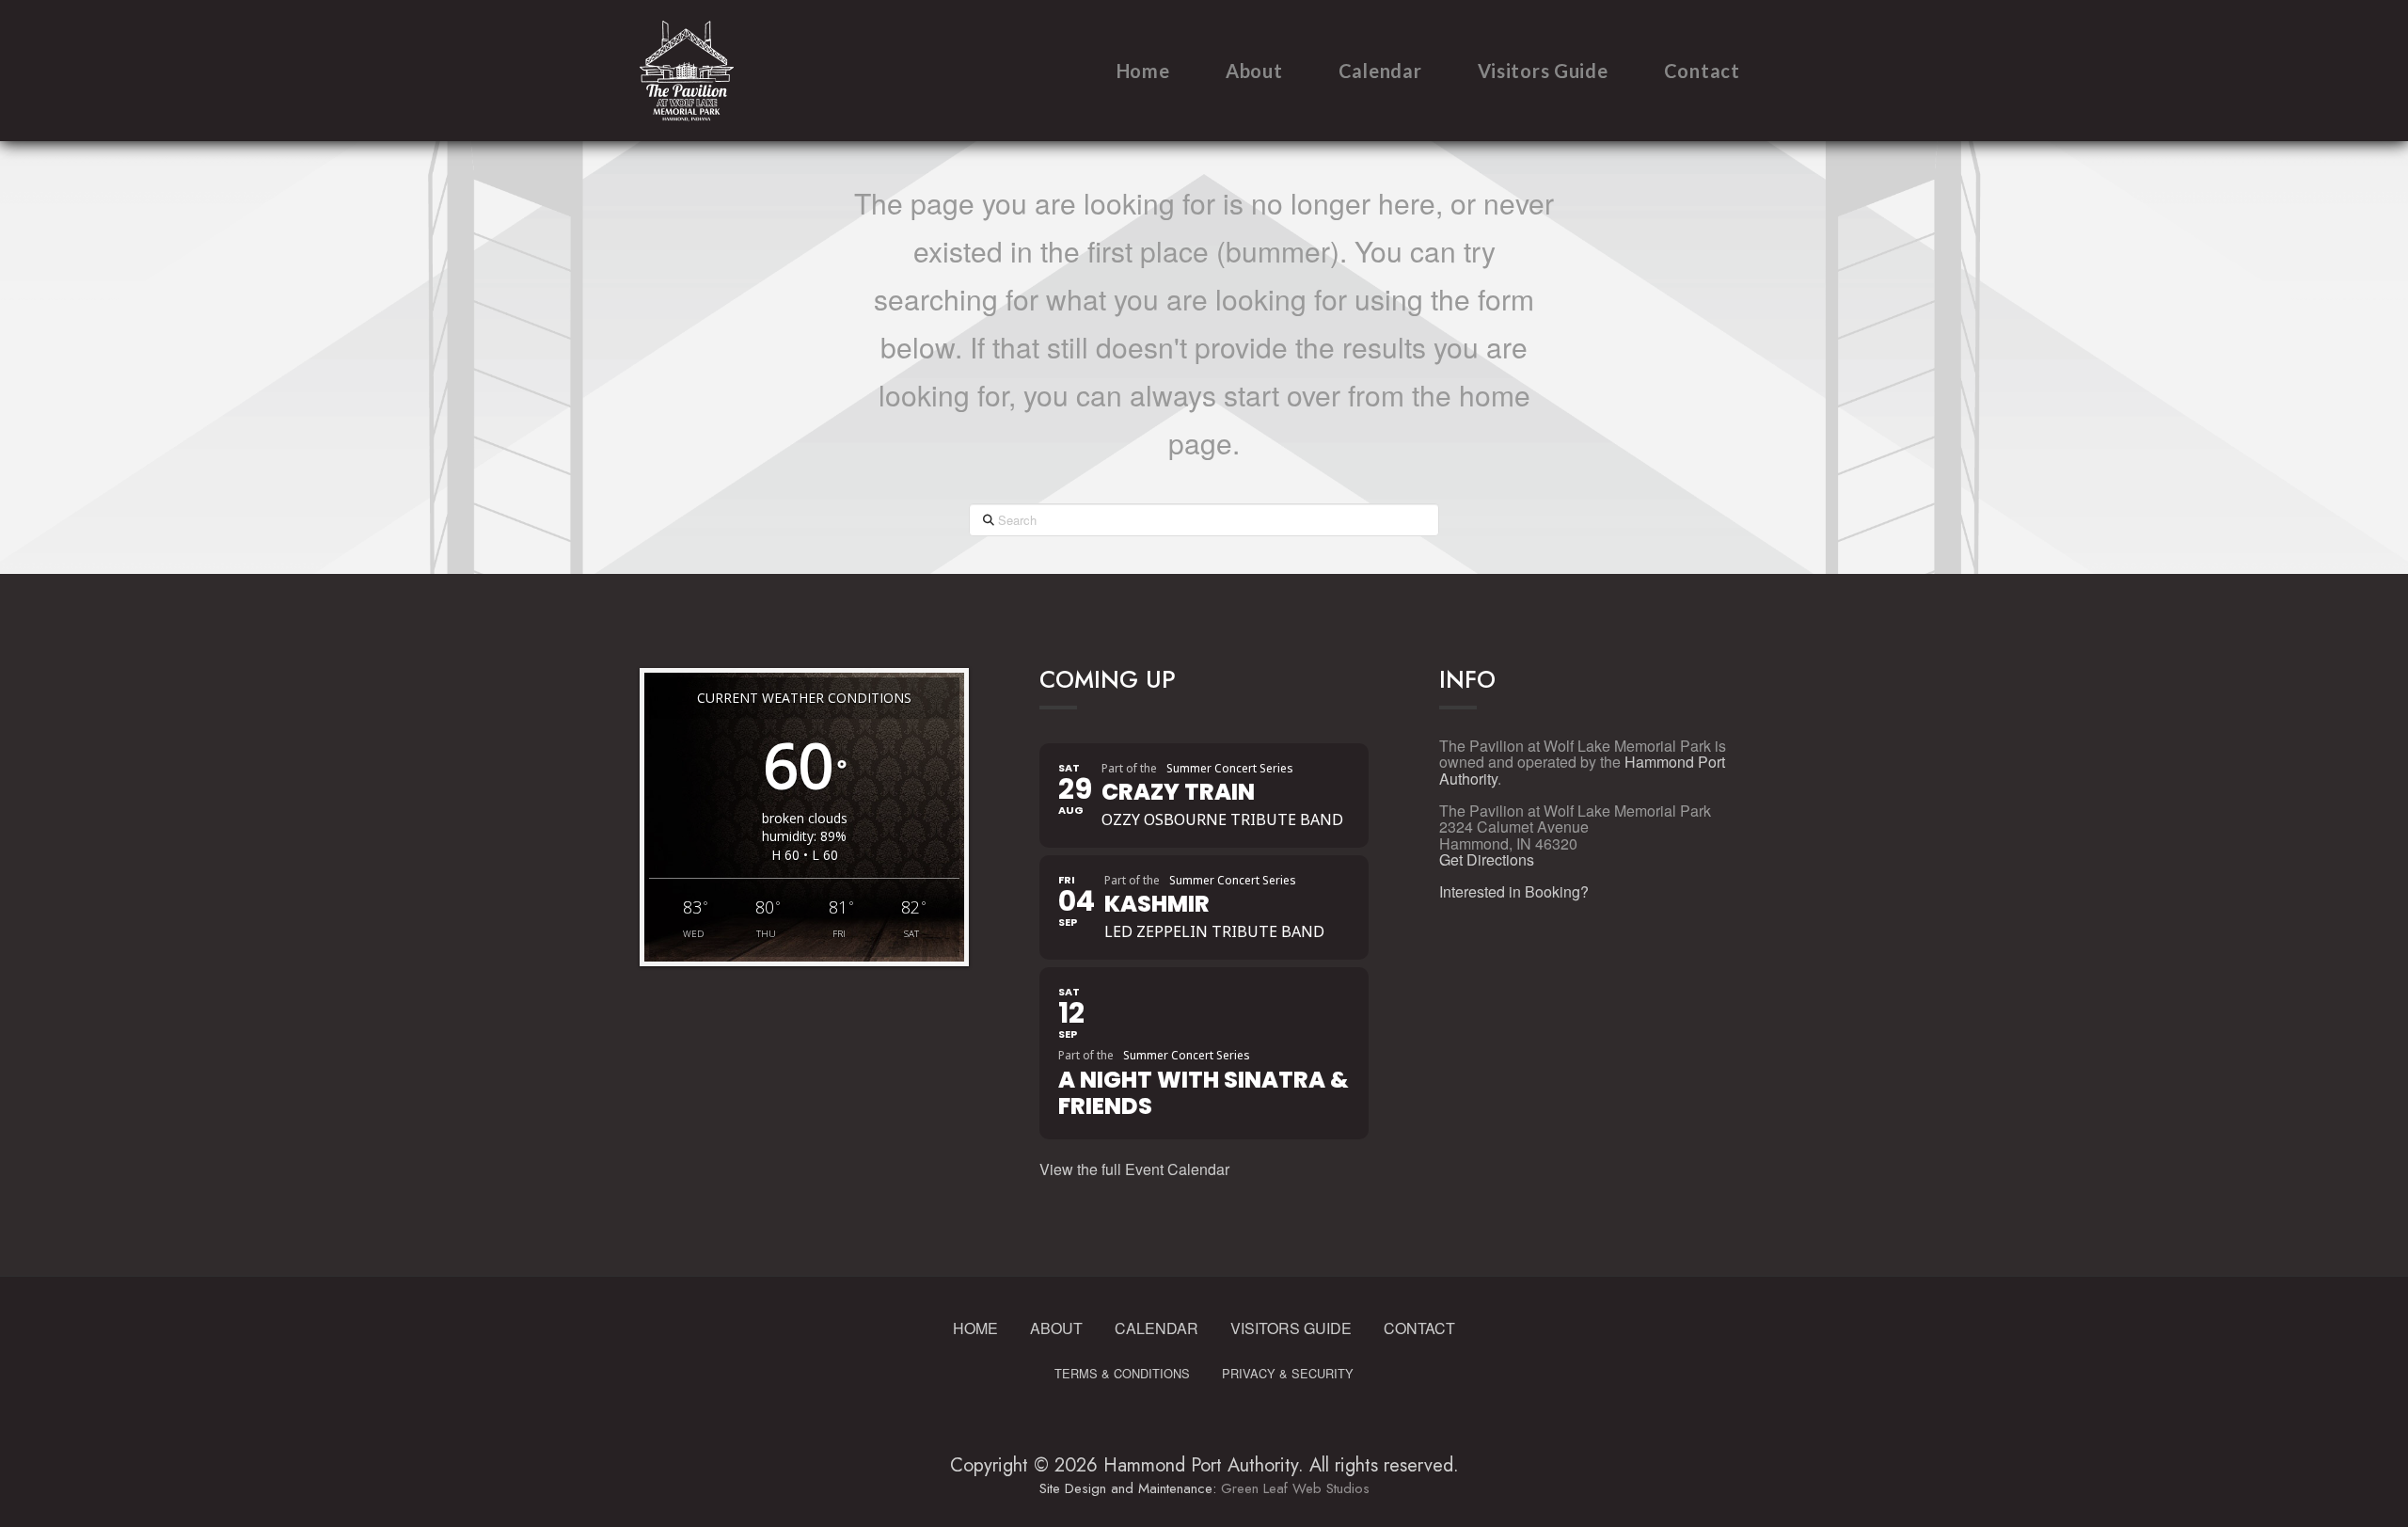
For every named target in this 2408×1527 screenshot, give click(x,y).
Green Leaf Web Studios (1295, 1488)
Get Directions (1487, 859)
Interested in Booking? (1514, 891)
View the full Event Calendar (1134, 1169)
